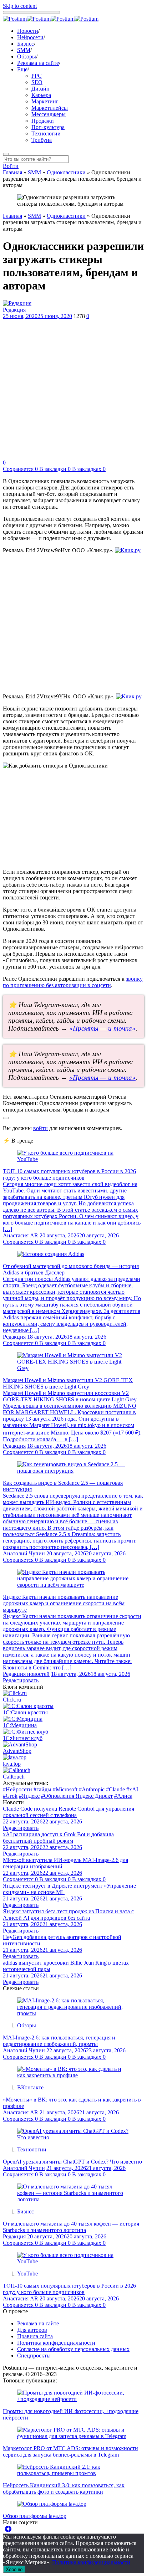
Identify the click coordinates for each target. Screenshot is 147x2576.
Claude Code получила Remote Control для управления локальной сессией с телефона (69, 1812)
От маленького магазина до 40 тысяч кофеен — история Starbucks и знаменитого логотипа (71, 2227)
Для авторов (32, 2330)
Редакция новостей (26, 1674)
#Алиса (123, 1796)
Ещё (22, 69)
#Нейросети (17, 1789)
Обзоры (27, 57)
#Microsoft (65, 1789)
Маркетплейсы (50, 108)
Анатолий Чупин (24, 1553)
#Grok (10, 1796)
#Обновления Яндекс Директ (77, 1796)
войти (40, 1128)
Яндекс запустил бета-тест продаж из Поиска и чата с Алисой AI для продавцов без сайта (68, 1915)
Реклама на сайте (38, 63)
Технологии (46, 134)
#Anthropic (92, 1789)
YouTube (27, 2274)
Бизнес (26, 44)
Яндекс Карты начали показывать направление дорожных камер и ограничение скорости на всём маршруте (64, 1603)
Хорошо (14, 2569)
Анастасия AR (21, 1235)
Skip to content (20, 6)
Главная (12, 172)
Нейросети (30, 37)
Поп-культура (48, 127)
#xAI (132, 1789)
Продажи (43, 121)
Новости (28, 31)
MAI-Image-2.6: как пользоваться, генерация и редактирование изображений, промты (59, 2041)
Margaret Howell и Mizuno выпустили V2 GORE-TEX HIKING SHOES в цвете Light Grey (68, 1383)
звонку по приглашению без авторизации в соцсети (73, 982)
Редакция (14, 310)
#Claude (115, 1789)
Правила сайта (35, 2336)
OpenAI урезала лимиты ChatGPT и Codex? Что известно (72, 2162)
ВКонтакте (30, 2087)
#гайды (42, 1789)
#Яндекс (29, 1796)
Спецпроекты (34, 2356)
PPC (37, 76)
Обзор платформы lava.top (35, 2516)
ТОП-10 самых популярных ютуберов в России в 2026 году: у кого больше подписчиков (69, 1174)
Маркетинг (45, 101)
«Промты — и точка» (102, 1028)
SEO (37, 82)
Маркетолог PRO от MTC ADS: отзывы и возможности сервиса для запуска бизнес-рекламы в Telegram (70, 2451)
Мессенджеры (49, 114)
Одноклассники (66, 172)
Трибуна (42, 140)
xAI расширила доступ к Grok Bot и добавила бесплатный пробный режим (58, 1838)
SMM (24, 50)
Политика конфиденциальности (56, 2343)
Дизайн (40, 89)
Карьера (41, 95)
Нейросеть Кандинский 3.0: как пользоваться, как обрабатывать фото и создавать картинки (64, 2488)
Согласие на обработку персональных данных (73, 2349)
